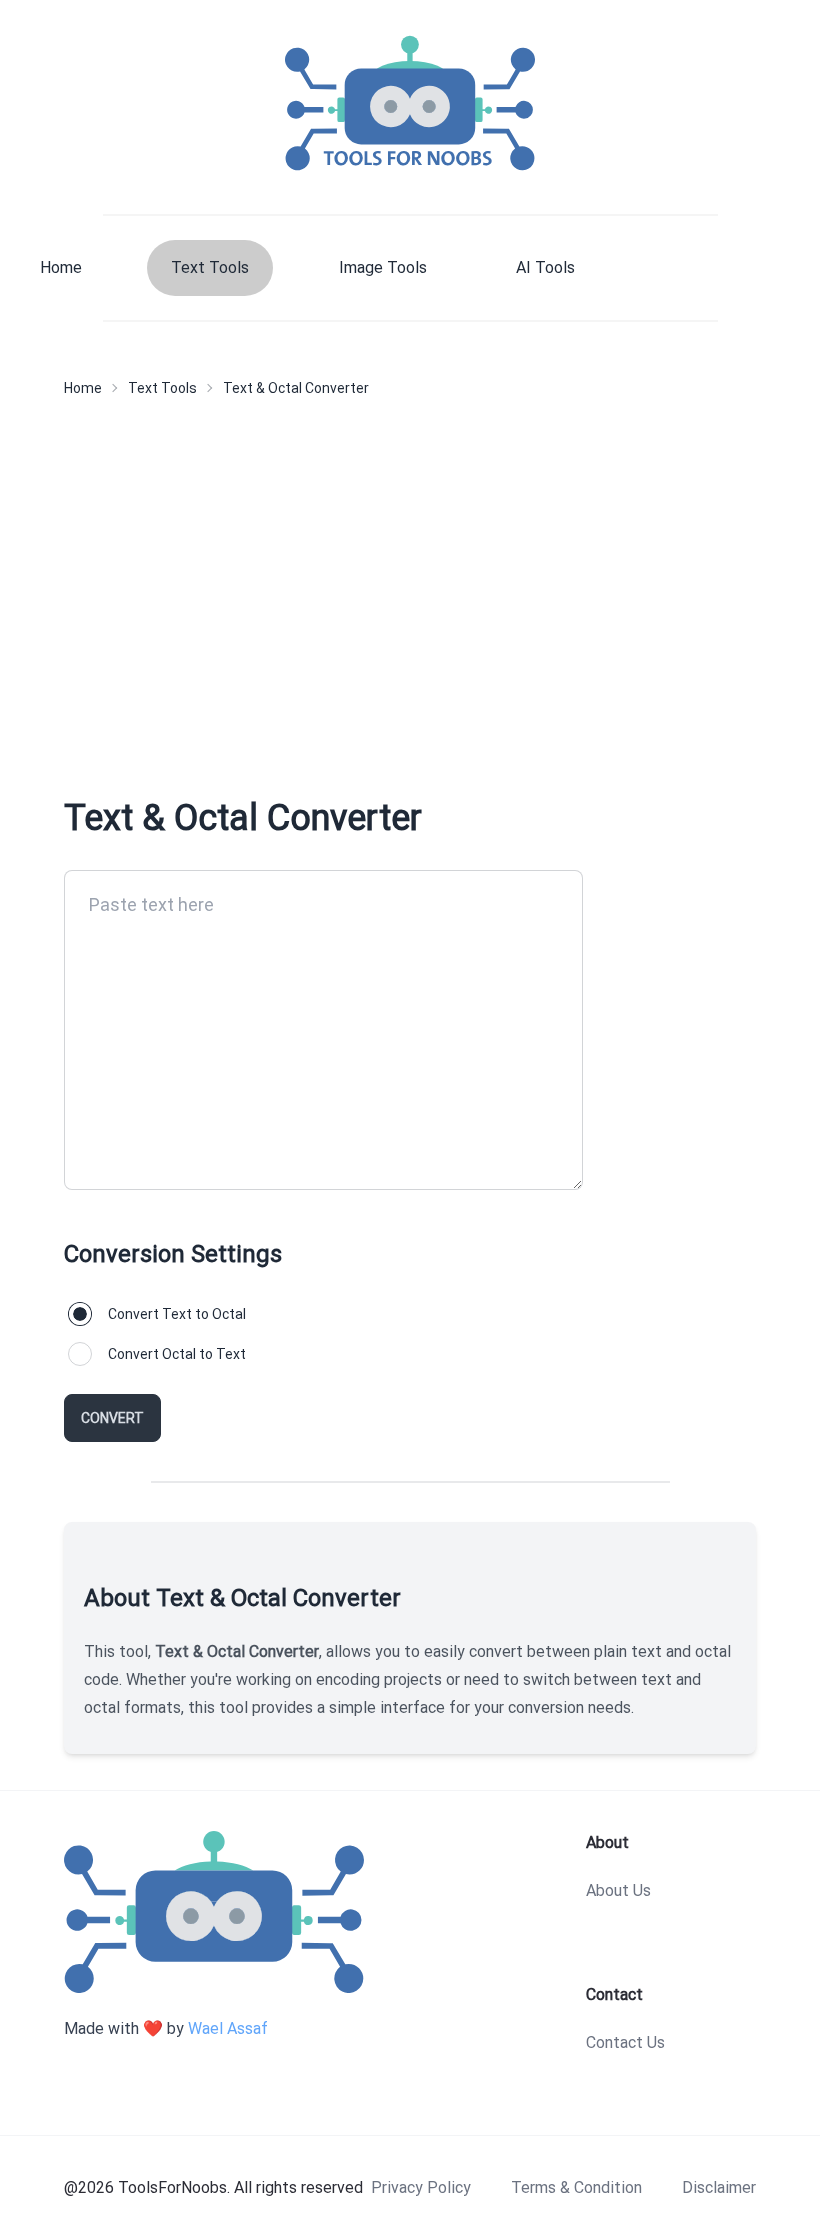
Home (61, 267)
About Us (618, 1890)
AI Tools (545, 267)
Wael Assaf (228, 2028)
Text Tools (210, 267)
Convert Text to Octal (177, 1314)
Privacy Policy (421, 2187)
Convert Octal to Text (177, 1354)
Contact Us (625, 2042)
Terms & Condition (576, 2187)
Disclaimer (719, 2187)
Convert (112, 1418)
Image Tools (383, 267)
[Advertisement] (410, 594)
